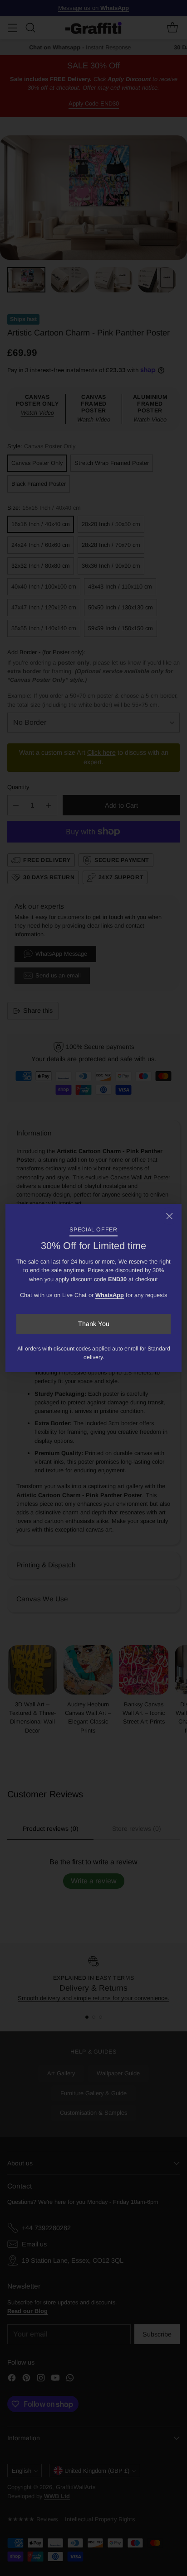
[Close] (169, 1216)
